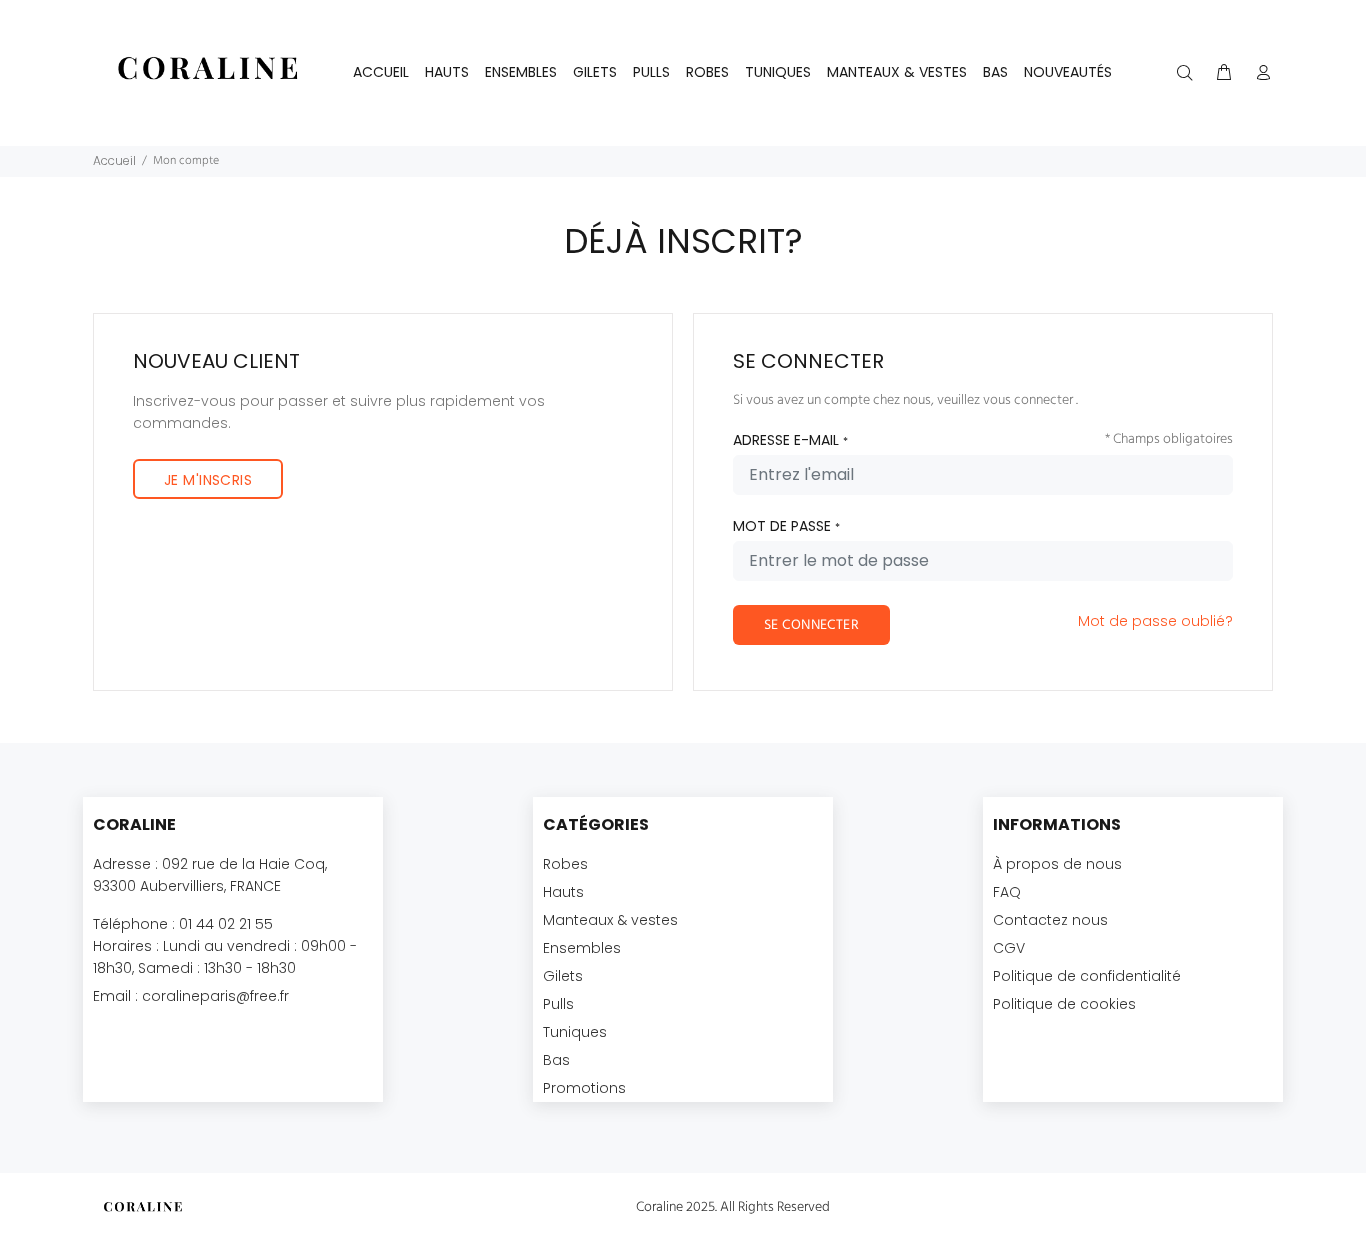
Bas (556, 1060)
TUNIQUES (778, 72)
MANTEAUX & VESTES (897, 72)
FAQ (1007, 892)
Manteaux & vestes (610, 920)
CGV (1009, 948)
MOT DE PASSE (786, 526)
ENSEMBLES (521, 72)
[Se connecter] (1259, 73)
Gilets (563, 976)
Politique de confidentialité (1087, 976)
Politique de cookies (1064, 1004)
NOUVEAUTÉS (1068, 72)
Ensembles (582, 948)
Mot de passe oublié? (1155, 621)
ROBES (707, 72)
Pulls (558, 1004)
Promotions (584, 1088)
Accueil (381, 72)
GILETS (595, 72)
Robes (565, 864)
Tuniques (575, 1032)
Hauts (563, 892)
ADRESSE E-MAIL (790, 440)
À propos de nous (1057, 864)
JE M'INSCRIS (208, 480)
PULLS (651, 72)
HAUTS (447, 72)
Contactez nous (1050, 920)
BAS (995, 72)
